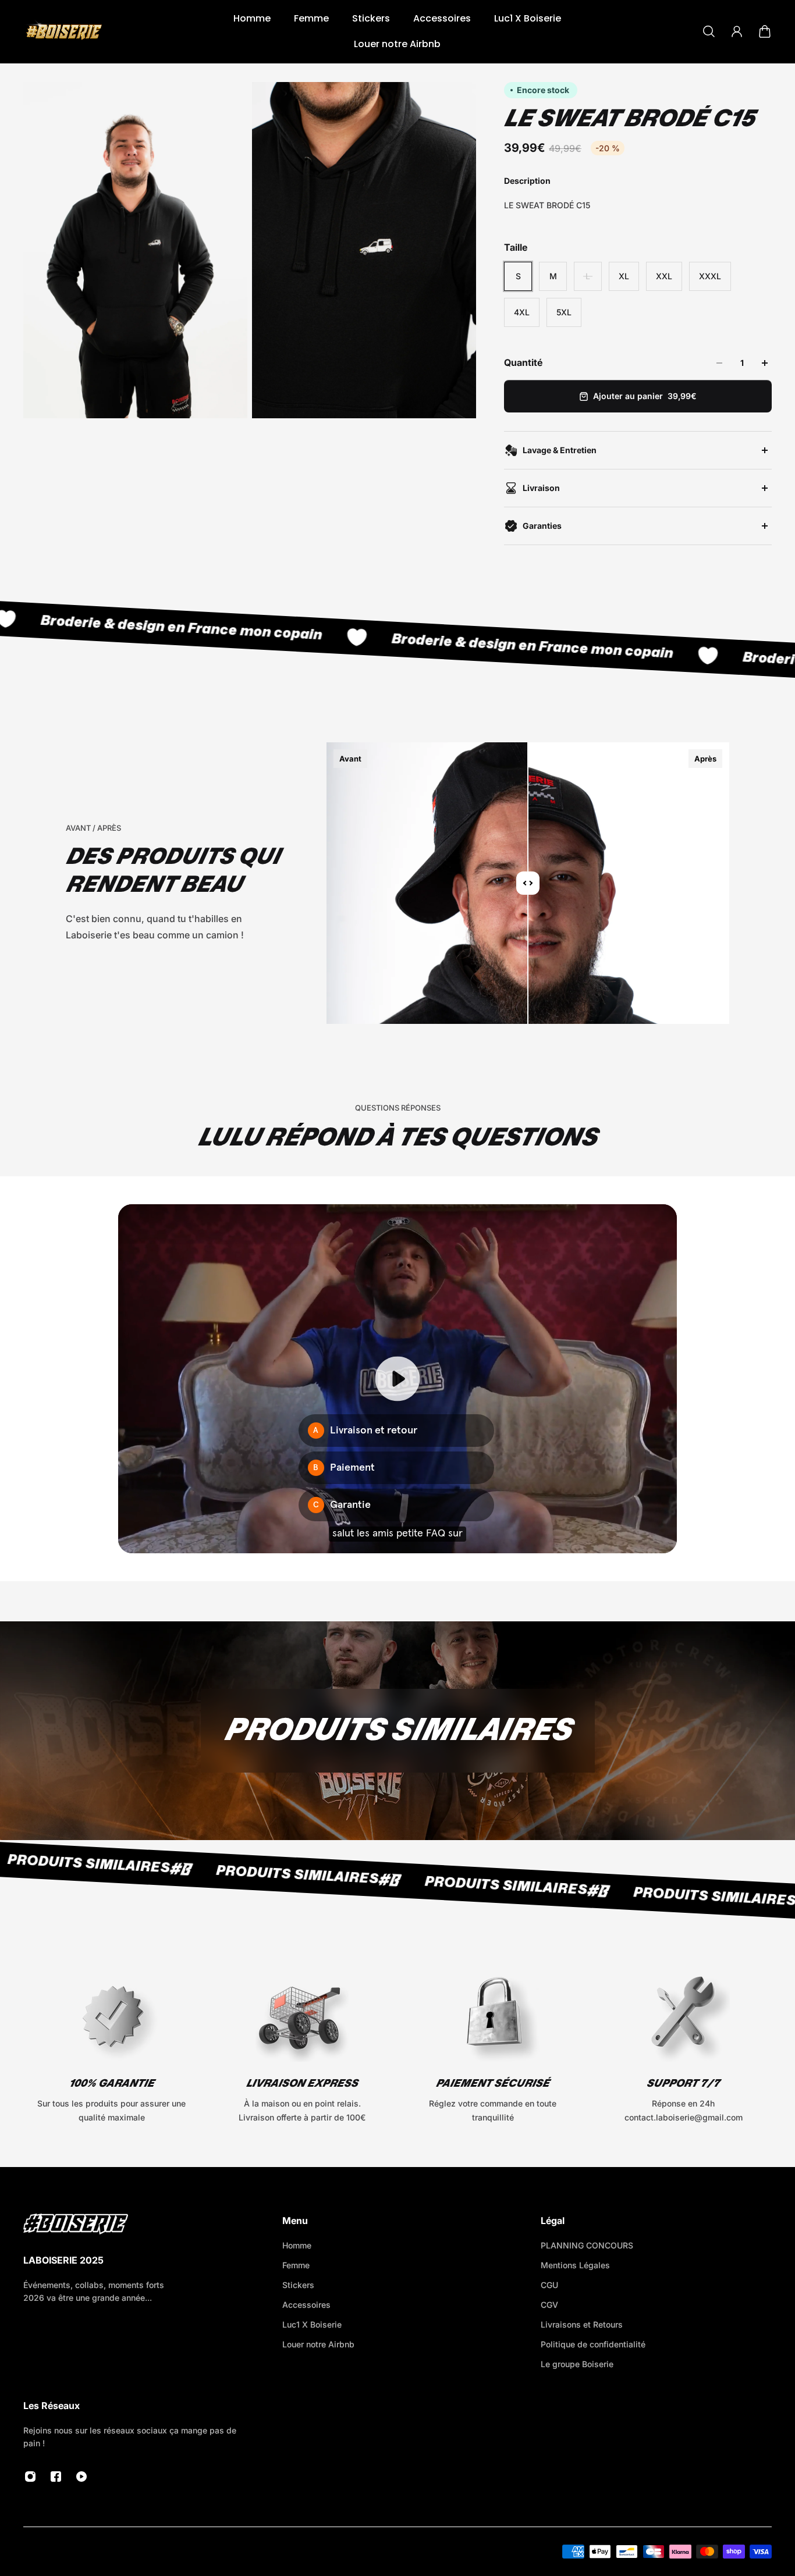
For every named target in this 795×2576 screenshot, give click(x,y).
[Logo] (64, 31)
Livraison (541, 488)
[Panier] (765, 31)
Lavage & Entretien (560, 450)
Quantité (523, 362)
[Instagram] (30, 2477)
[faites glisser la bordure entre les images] (528, 883)
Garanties (542, 526)
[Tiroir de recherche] (709, 31)
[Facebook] (56, 2477)
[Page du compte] (737, 31)
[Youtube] (81, 2477)
